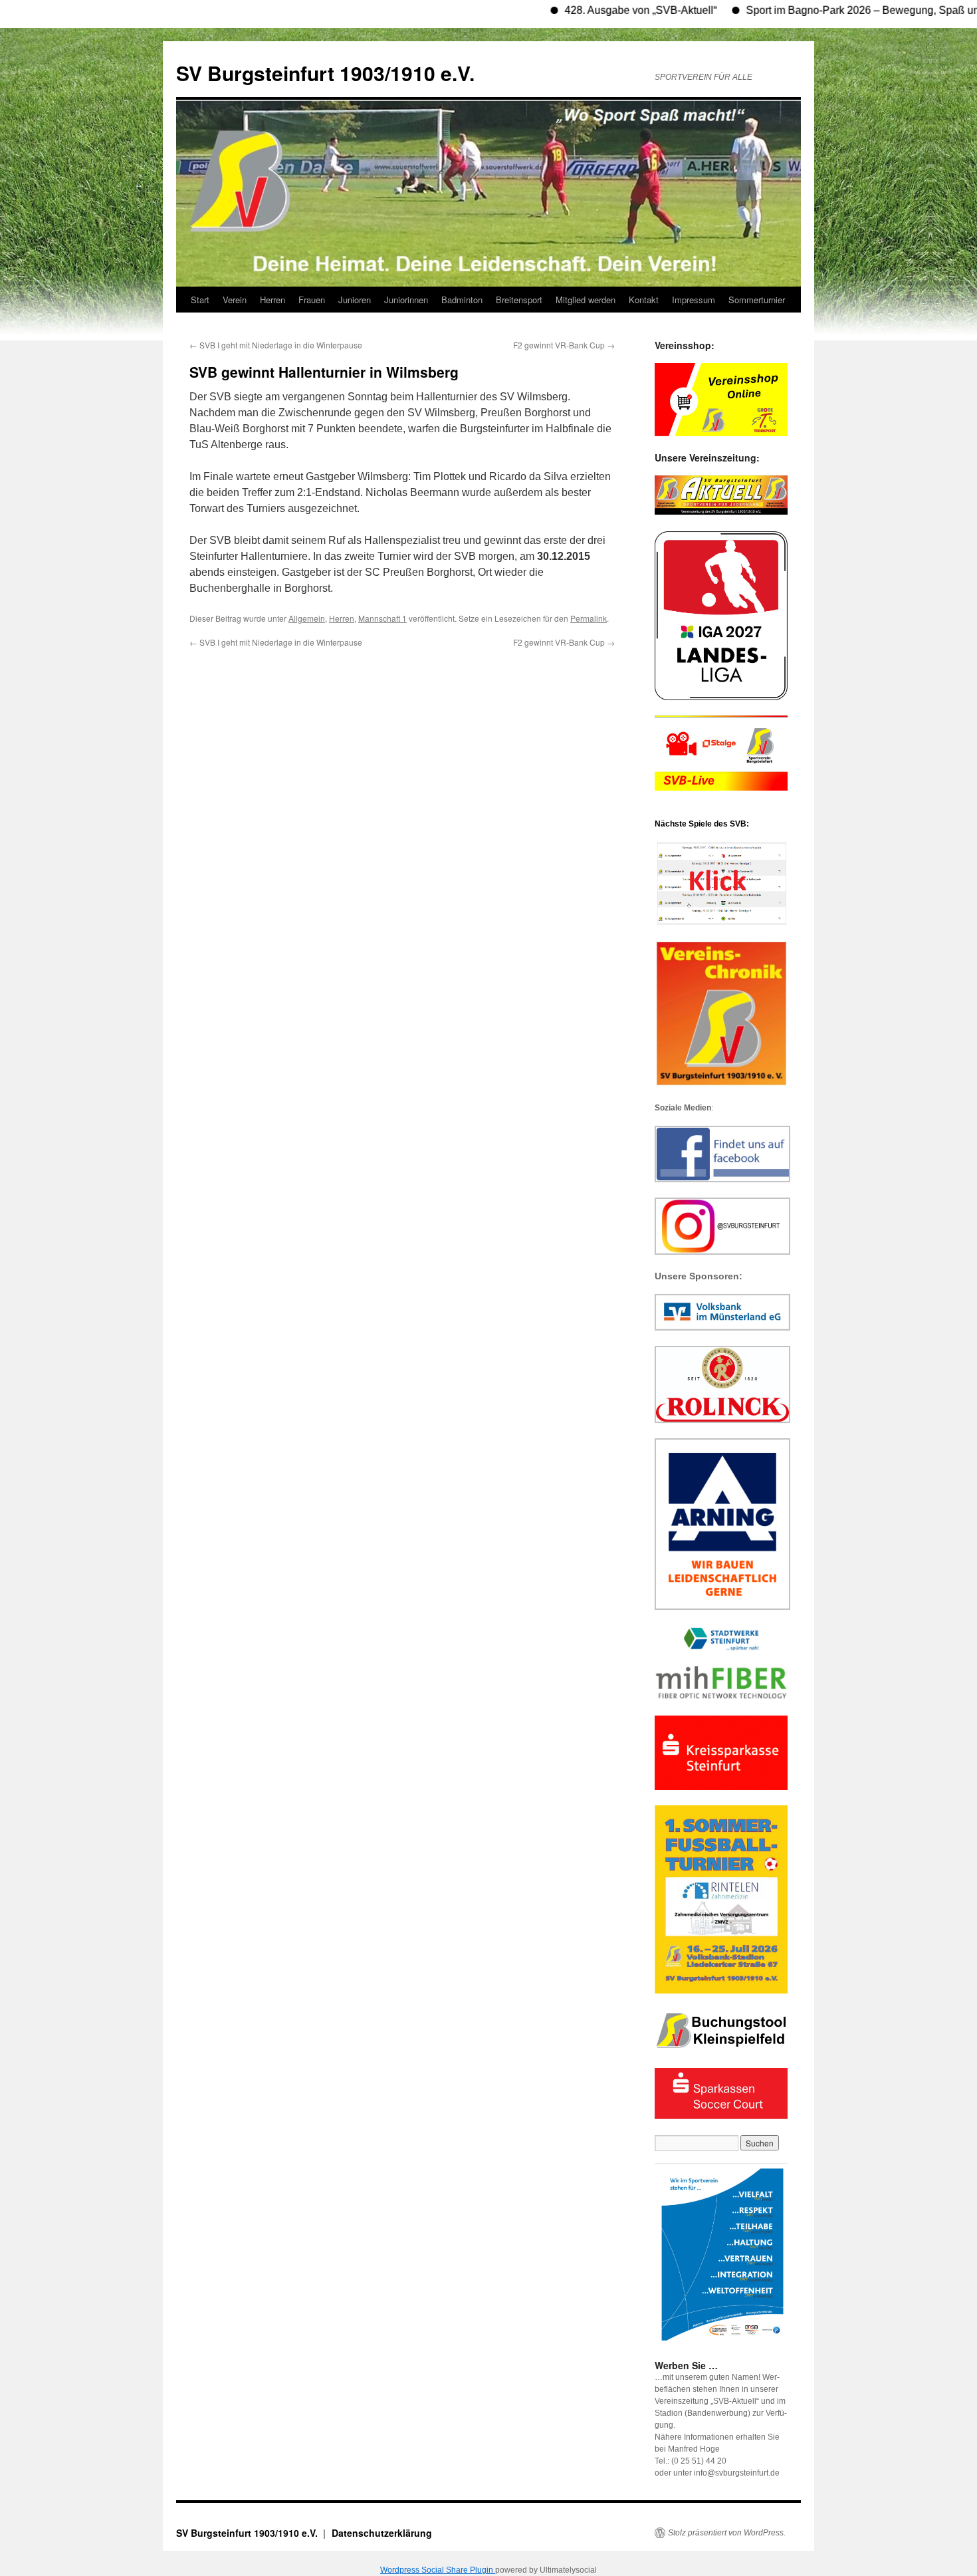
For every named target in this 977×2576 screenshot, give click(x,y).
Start (200, 300)
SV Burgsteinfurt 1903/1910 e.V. (325, 73)
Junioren (355, 300)
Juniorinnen (406, 300)
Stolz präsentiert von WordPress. (727, 2533)
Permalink (589, 618)
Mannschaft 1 (382, 618)
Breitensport (519, 300)
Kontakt (644, 300)
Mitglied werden (586, 300)
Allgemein (307, 618)
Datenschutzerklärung (382, 2533)
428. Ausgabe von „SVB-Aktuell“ (590, 10)
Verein (235, 300)
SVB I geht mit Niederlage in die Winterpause (276, 345)
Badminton (462, 300)
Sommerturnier (757, 300)
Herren (272, 300)
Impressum (694, 300)
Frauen (312, 300)
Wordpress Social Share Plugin (438, 2570)
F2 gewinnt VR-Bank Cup (564, 345)
